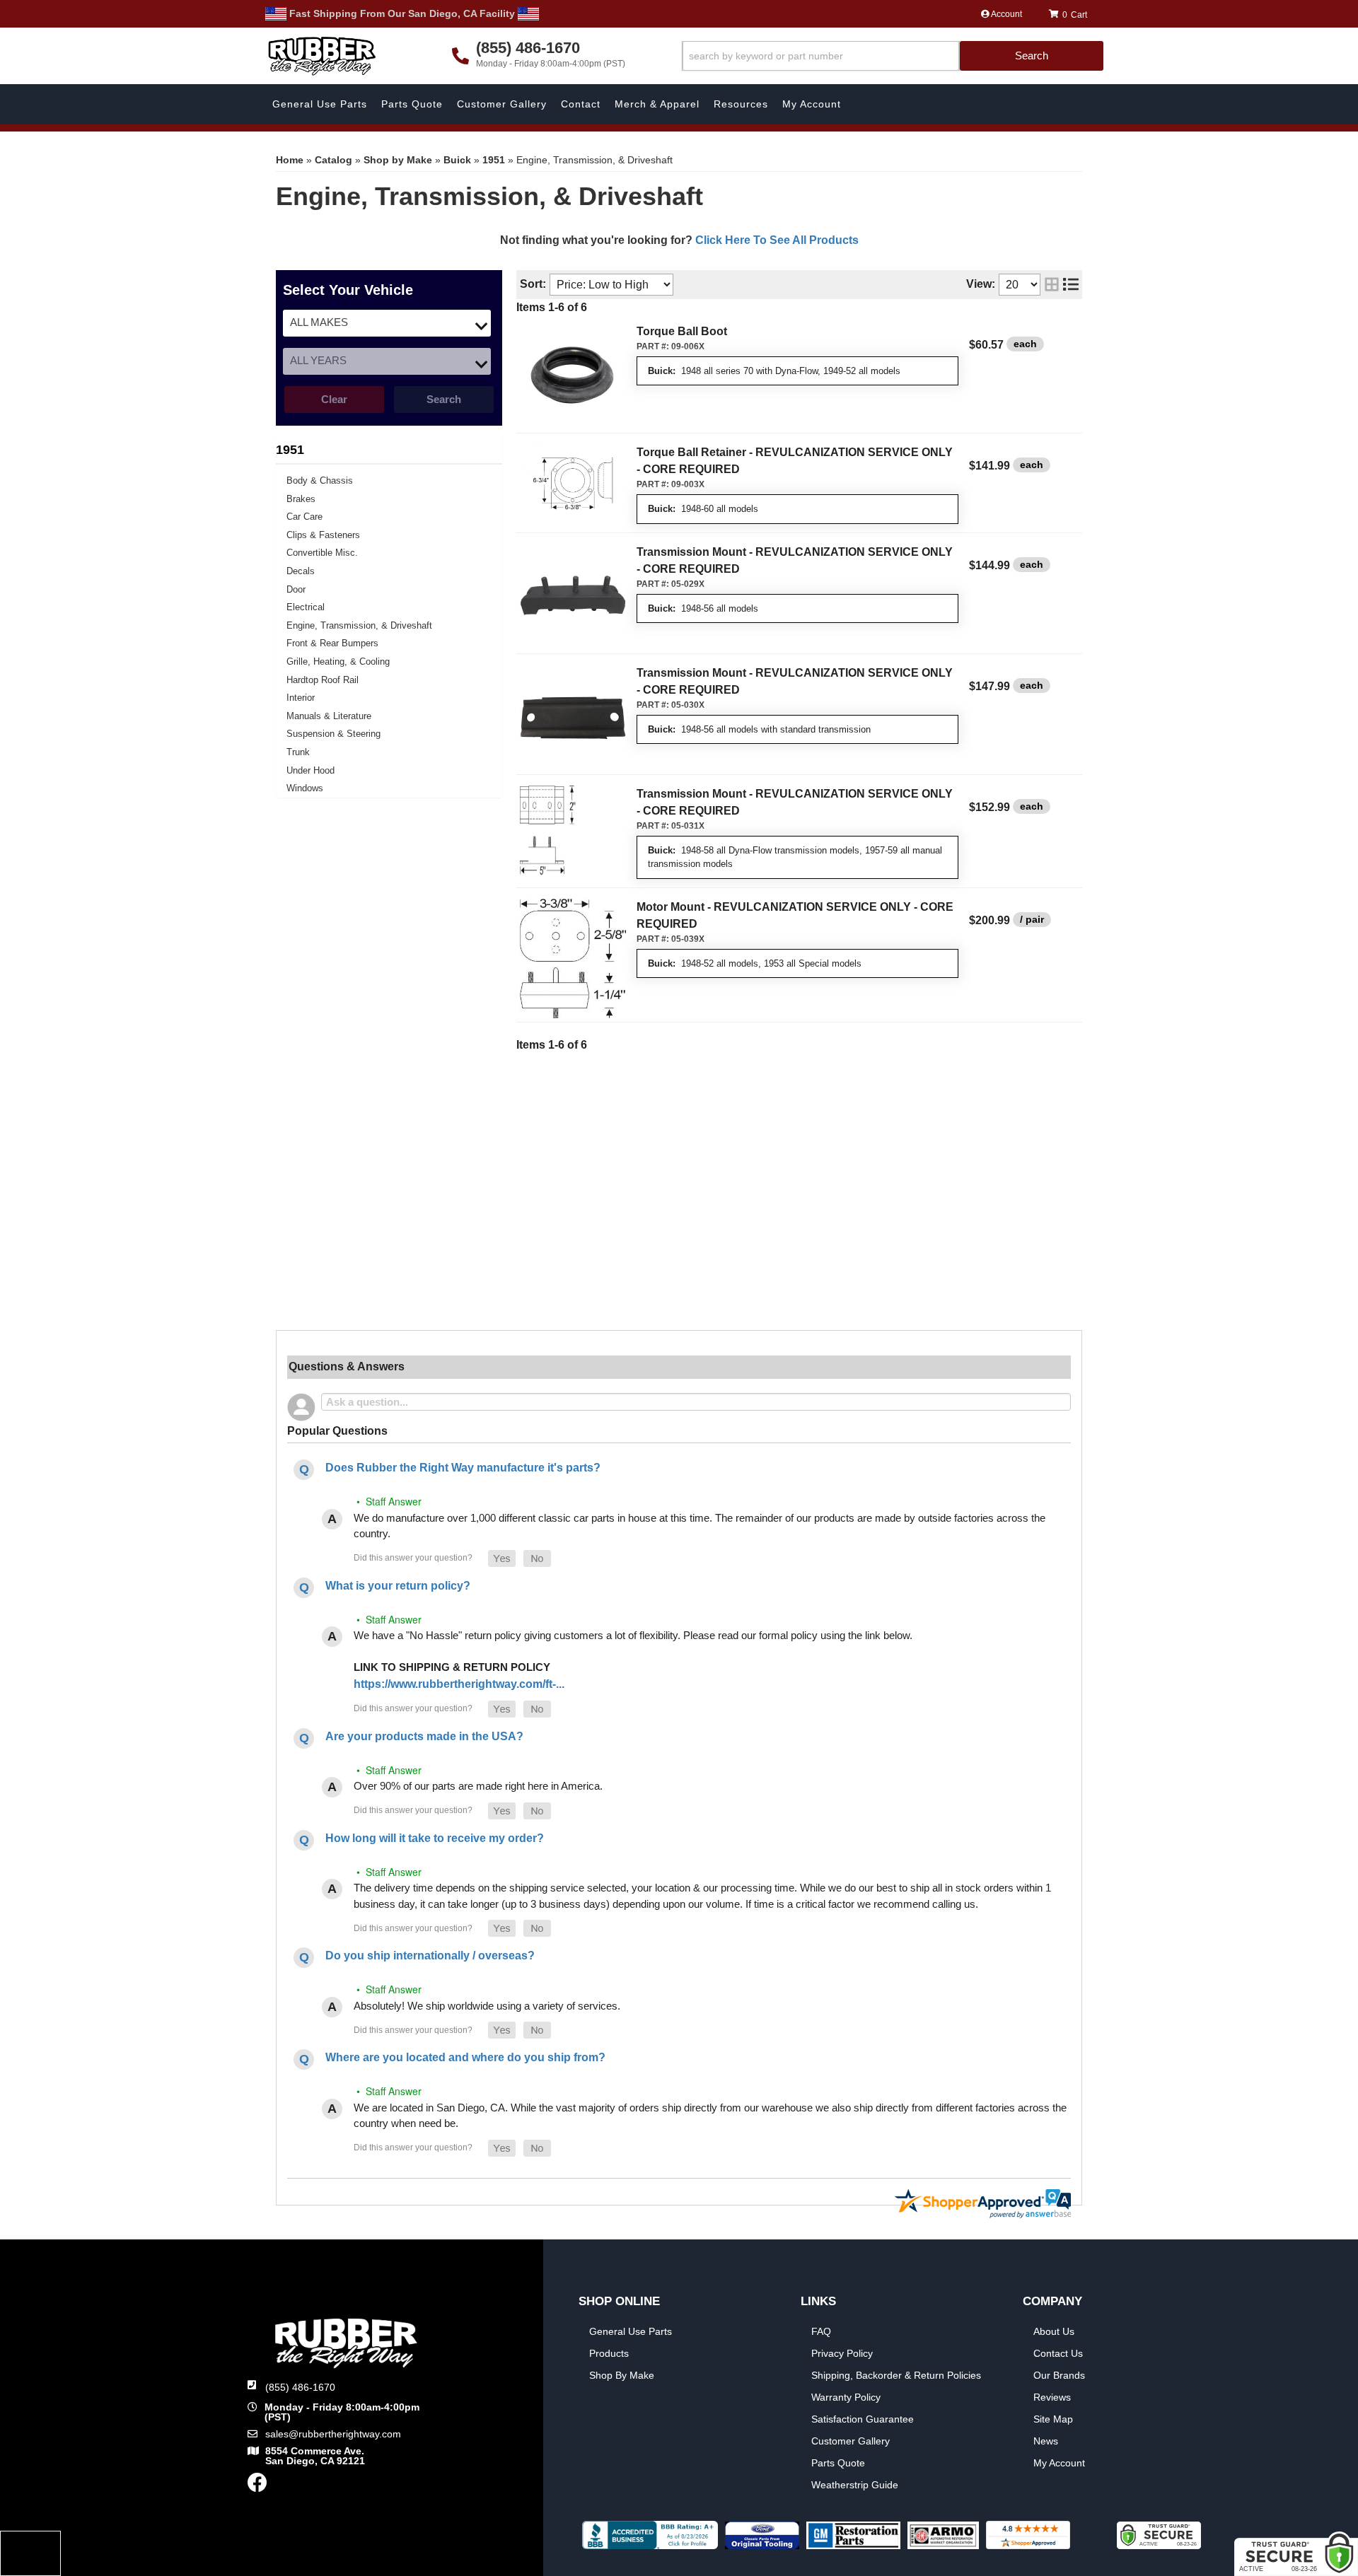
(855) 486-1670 (300, 2387)
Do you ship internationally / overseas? (430, 1956)
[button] (893, 56)
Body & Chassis (320, 480)
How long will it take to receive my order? (435, 1838)
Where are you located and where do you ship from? (465, 2057)
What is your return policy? (398, 1586)
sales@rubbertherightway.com (333, 2434)
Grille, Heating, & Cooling (338, 662)
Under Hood (311, 770)
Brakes (301, 499)
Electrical (306, 607)
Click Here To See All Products (777, 240)
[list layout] (1071, 285)
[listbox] (387, 323)
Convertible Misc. (322, 553)
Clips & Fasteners (323, 535)
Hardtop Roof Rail (323, 680)
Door (296, 589)
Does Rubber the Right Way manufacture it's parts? (463, 1468)
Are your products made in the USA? (424, 1736)
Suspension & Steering (333, 734)
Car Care (304, 517)
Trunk (298, 752)
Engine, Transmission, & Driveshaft (359, 625)
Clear (334, 399)
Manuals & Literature (329, 716)
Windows (305, 788)
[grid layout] (1052, 285)
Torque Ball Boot (682, 331)
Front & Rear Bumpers (332, 643)
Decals (301, 571)
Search (444, 399)
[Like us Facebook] (257, 2486)
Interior (301, 698)
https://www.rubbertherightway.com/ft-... (459, 1684)
